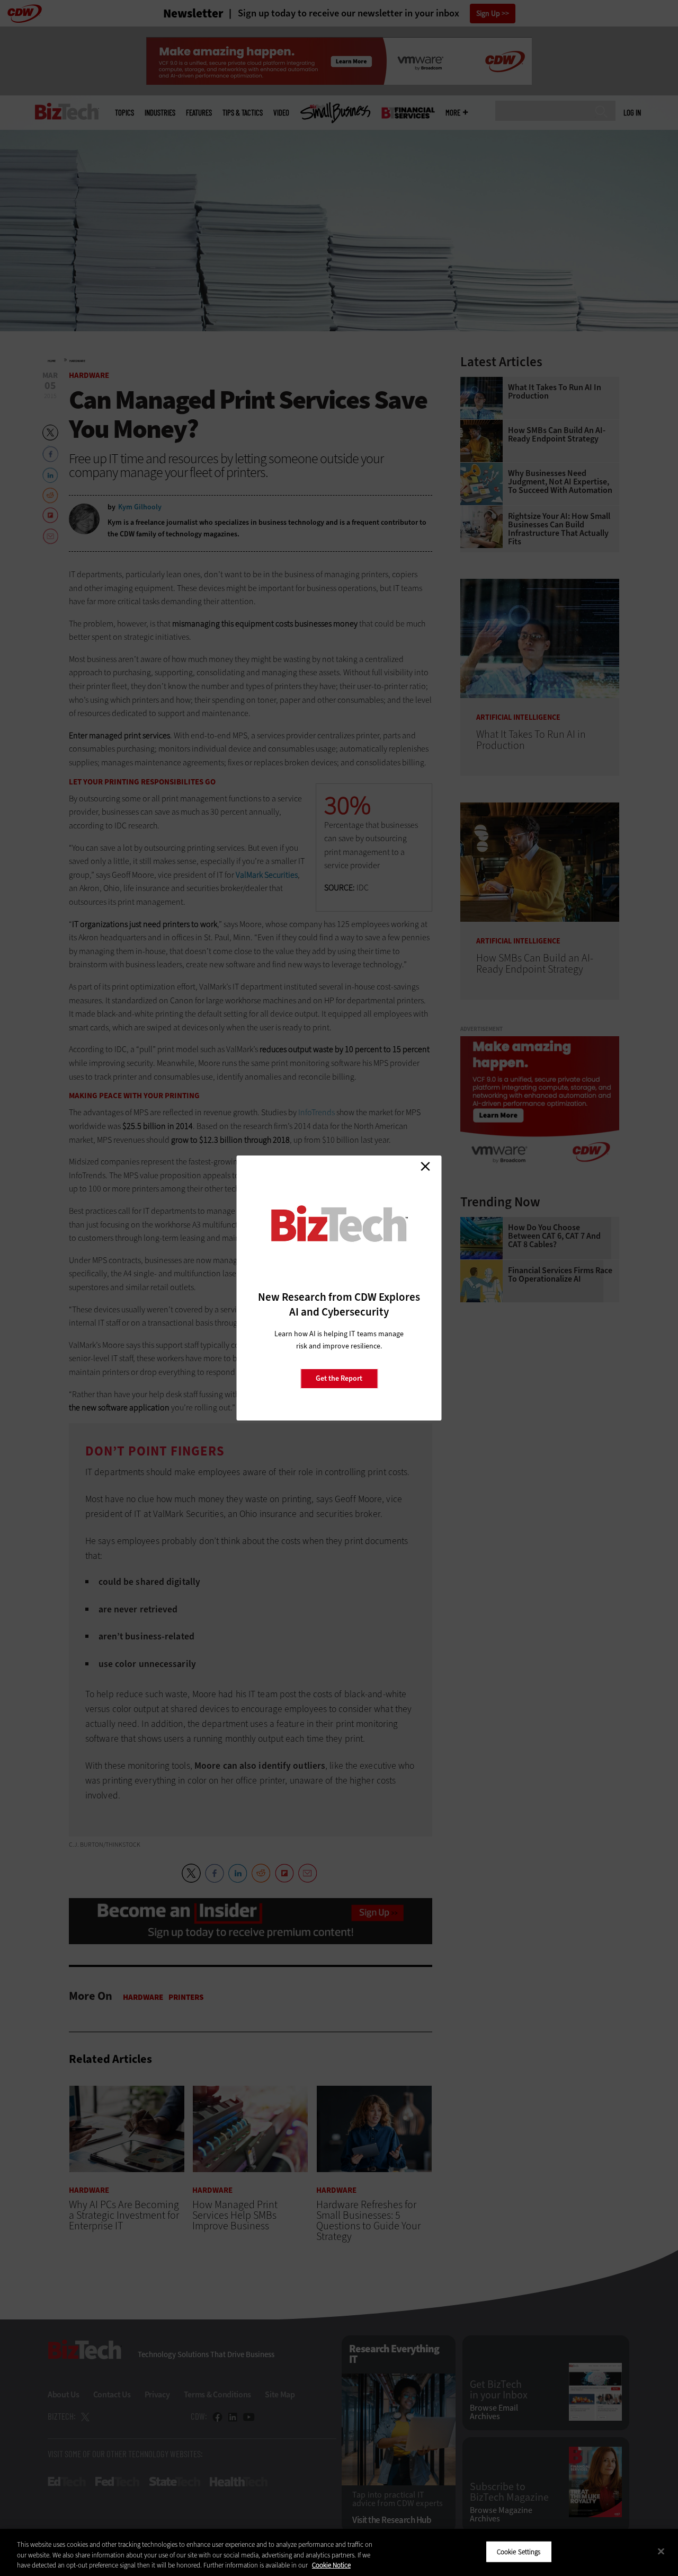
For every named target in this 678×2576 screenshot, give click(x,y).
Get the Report (339, 1378)
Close (425, 1166)
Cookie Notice (331, 2565)
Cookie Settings (519, 2551)
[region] (339, 2552)
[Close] (661, 2551)
